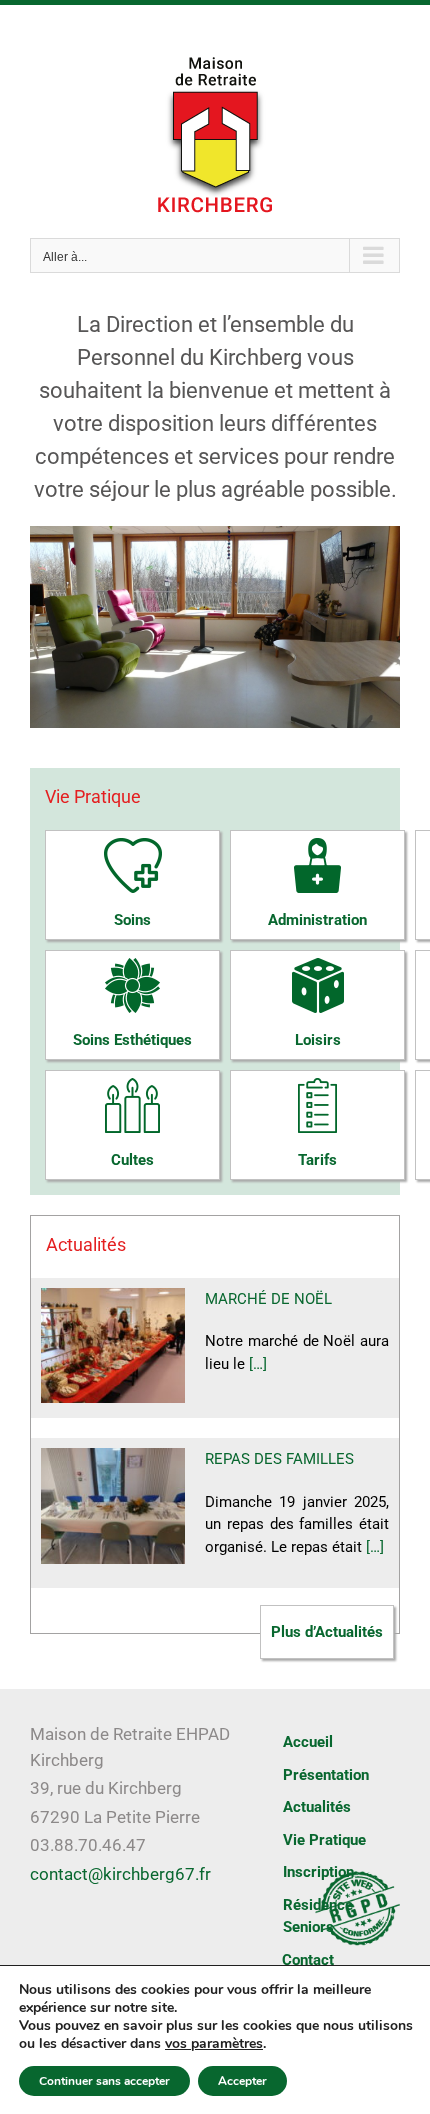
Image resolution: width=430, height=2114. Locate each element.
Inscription (318, 1872)
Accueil (308, 1742)
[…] (258, 1364)
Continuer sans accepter (104, 2081)
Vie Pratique (324, 1840)
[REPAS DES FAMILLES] (113, 1506)
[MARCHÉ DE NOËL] (113, 1346)
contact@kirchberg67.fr (120, 1874)
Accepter (242, 2081)
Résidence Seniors (318, 1916)
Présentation (326, 1775)
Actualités (317, 1807)
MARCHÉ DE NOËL (268, 1299)
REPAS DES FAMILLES (279, 1459)
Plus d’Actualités (327, 1632)
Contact (308, 1960)
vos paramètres (214, 2044)
